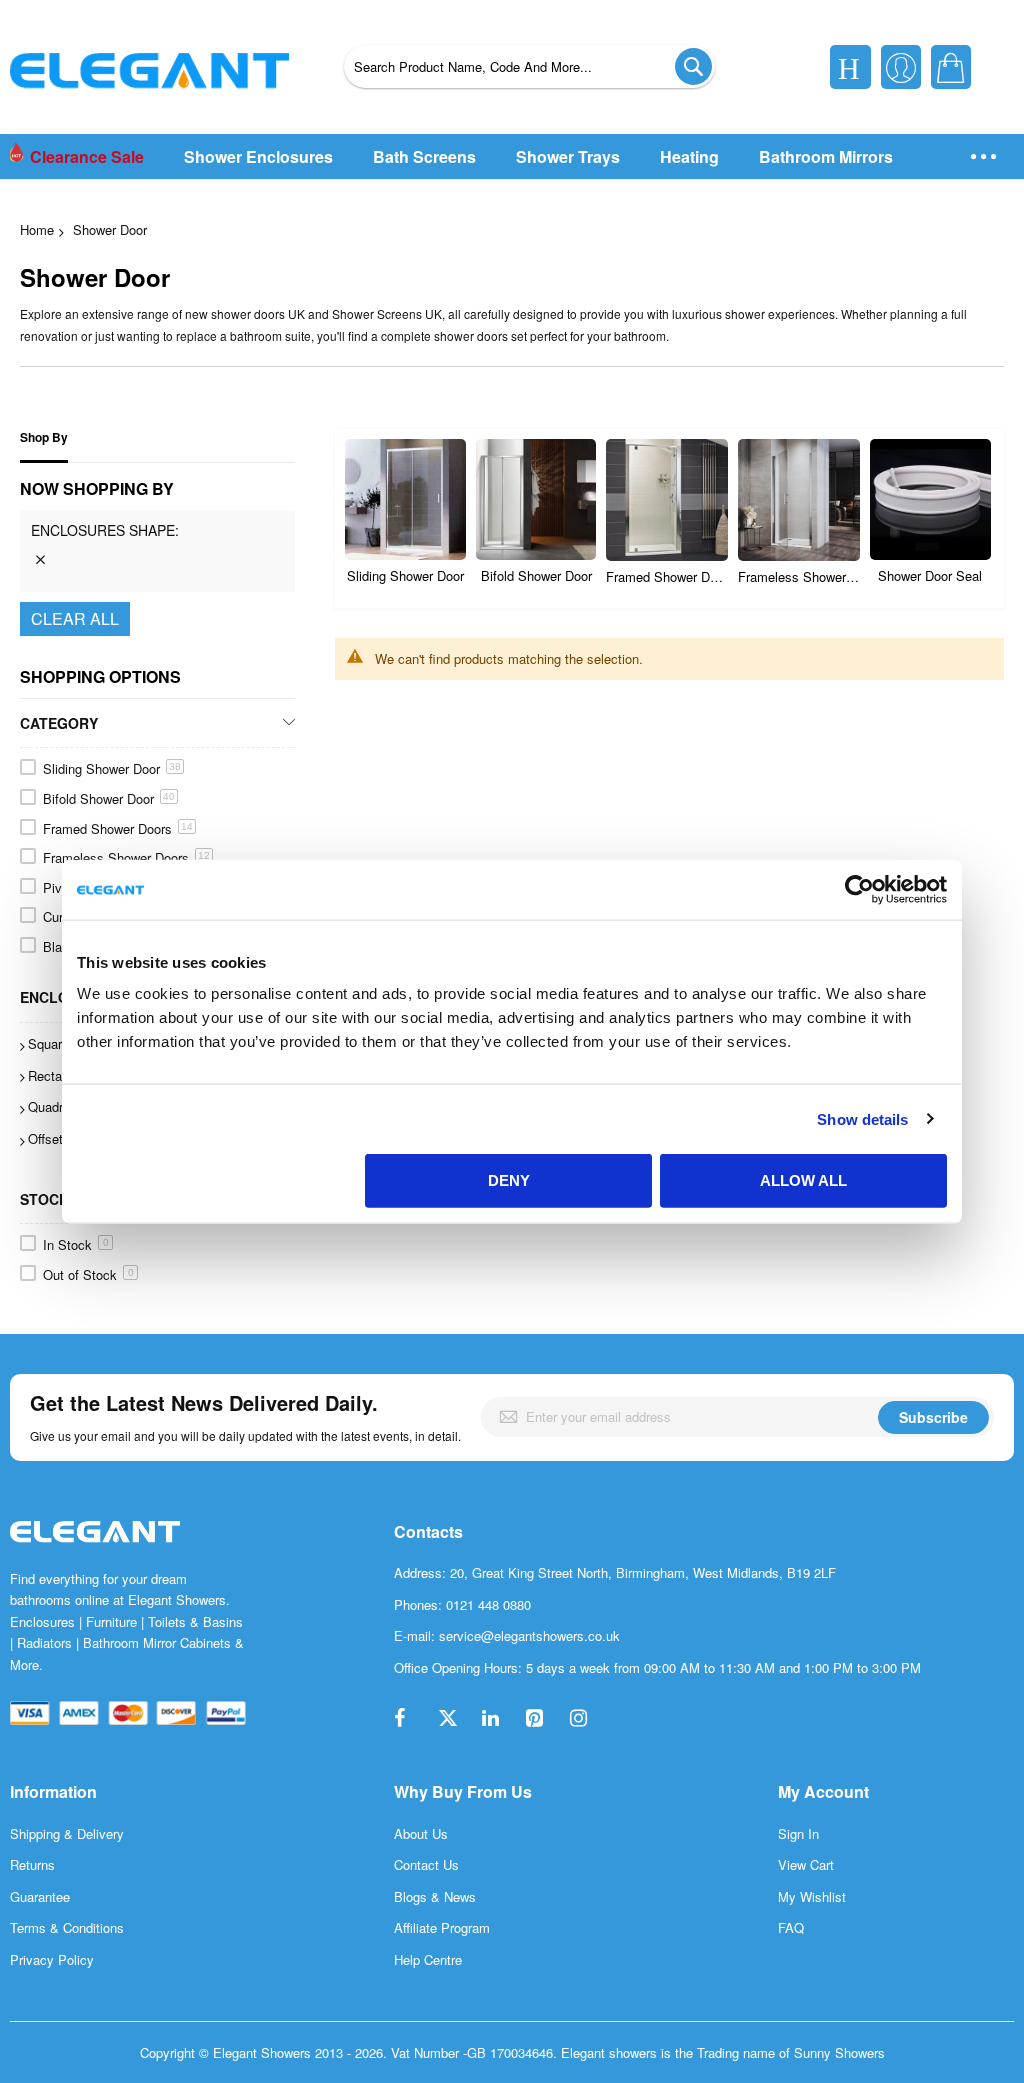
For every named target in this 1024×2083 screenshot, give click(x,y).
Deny (509, 1180)
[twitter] (458, 1719)
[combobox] (530, 66)
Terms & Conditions (67, 1927)
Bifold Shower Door (536, 575)
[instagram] (590, 1719)
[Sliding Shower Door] (405, 499)
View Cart (806, 1864)
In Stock (76, 1244)
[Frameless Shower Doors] (799, 500)
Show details (862, 1118)
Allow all (803, 1180)
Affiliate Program (442, 1927)
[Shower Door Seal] (930, 499)
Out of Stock (88, 1274)
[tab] (157, 535)
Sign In (798, 1833)
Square (57, 1043)
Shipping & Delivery (67, 1833)
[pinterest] (546, 1719)
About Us (421, 1833)
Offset (54, 1138)
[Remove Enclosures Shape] (40, 559)
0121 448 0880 (488, 1604)
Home (37, 229)
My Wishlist (812, 1896)
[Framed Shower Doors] (667, 500)
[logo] (95, 1552)
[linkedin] (502, 1719)
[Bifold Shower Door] (536, 499)
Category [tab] (59, 723)
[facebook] (414, 1719)
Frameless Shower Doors (799, 576)
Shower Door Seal (930, 575)
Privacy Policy (52, 1959)
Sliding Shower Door (405, 575)
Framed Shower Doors (667, 576)
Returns (32, 1864)
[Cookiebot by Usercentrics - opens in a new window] (859, 889)
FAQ (791, 1927)
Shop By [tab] (44, 437)
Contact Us (426, 1864)
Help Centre (428, 1959)
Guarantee (40, 1896)
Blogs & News (435, 1896)
